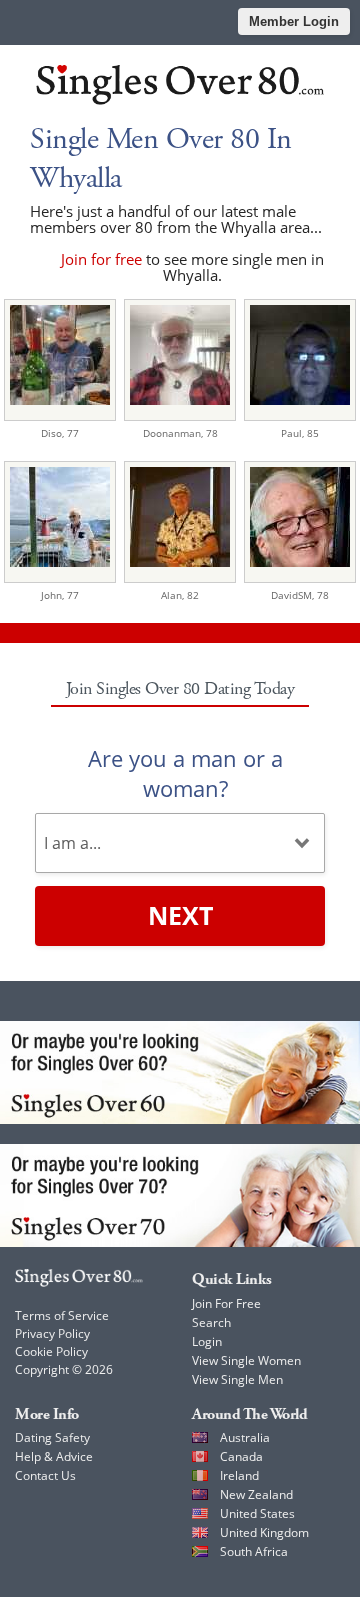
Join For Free (226, 1303)
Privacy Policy (52, 1333)
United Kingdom (264, 1532)
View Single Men (237, 1379)
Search (211, 1322)
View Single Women (246, 1360)
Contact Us (45, 1475)
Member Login (294, 21)
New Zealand (256, 1494)
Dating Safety (52, 1437)
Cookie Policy (51, 1351)
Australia (245, 1437)
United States (257, 1513)
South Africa (254, 1551)
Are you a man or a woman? (185, 773)
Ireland (239, 1475)
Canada (241, 1456)
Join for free (101, 259)
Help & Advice (54, 1456)
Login (207, 1341)
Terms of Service (62, 1315)
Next (180, 915)
